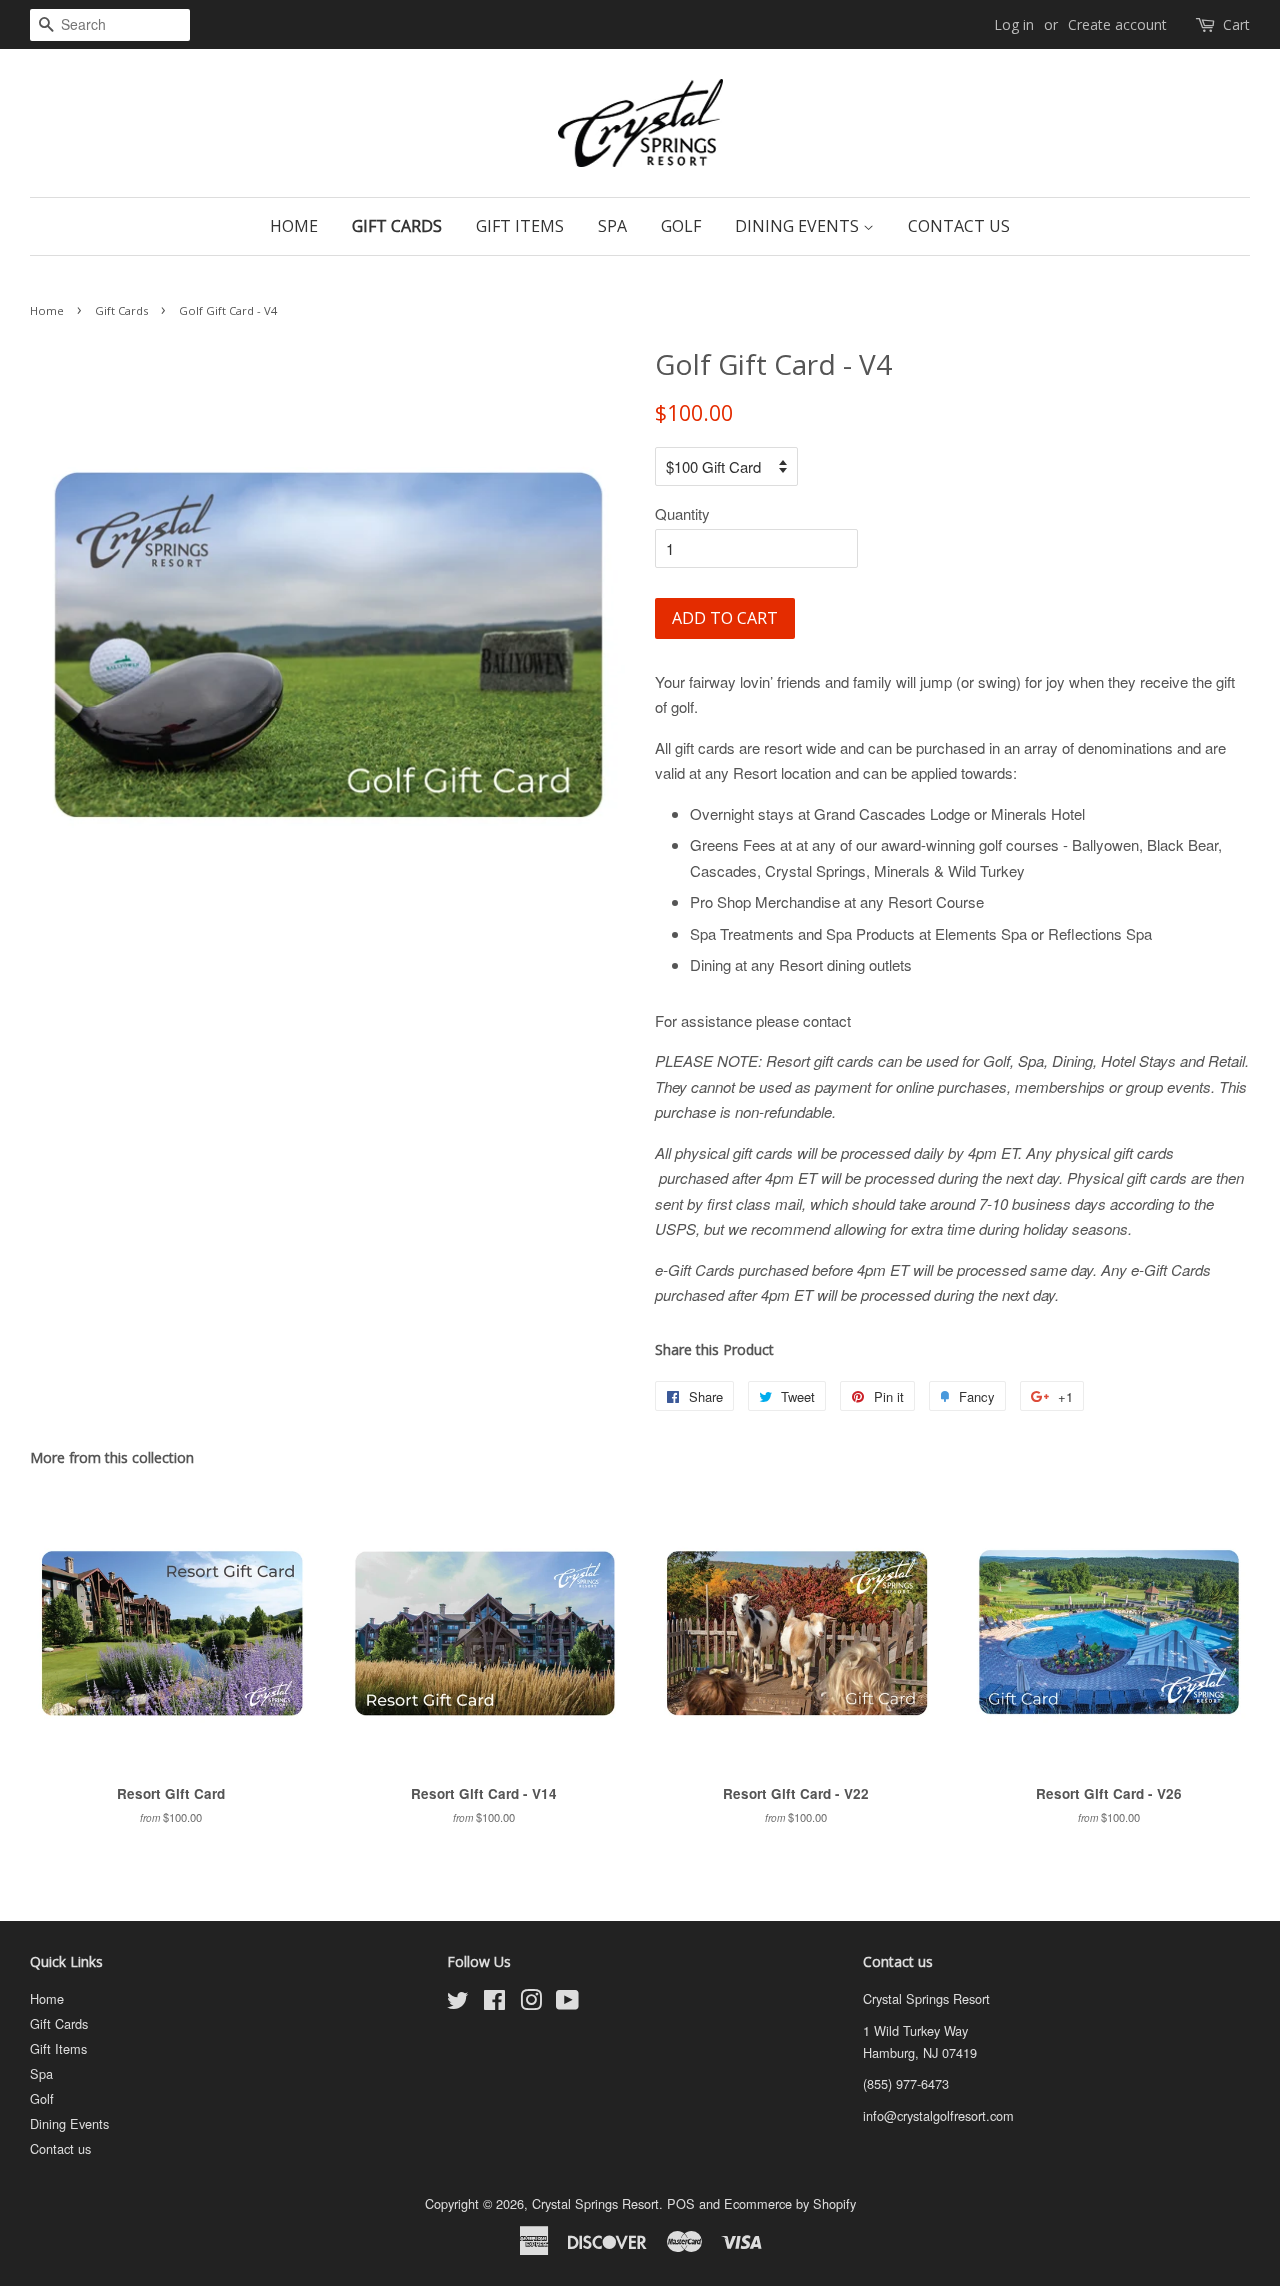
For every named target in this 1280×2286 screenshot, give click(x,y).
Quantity (682, 513)
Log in (1014, 24)
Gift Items (520, 226)
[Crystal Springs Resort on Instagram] (531, 2003)
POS (681, 2203)
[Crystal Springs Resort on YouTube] (567, 2003)
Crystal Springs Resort (595, 2203)
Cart (1236, 24)
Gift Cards (397, 226)
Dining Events (799, 226)
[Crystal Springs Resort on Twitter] (458, 2003)
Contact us (959, 226)
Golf (681, 226)
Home (294, 226)
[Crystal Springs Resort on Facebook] (494, 2003)
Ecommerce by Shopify (790, 2203)
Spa (612, 226)
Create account (1117, 24)
